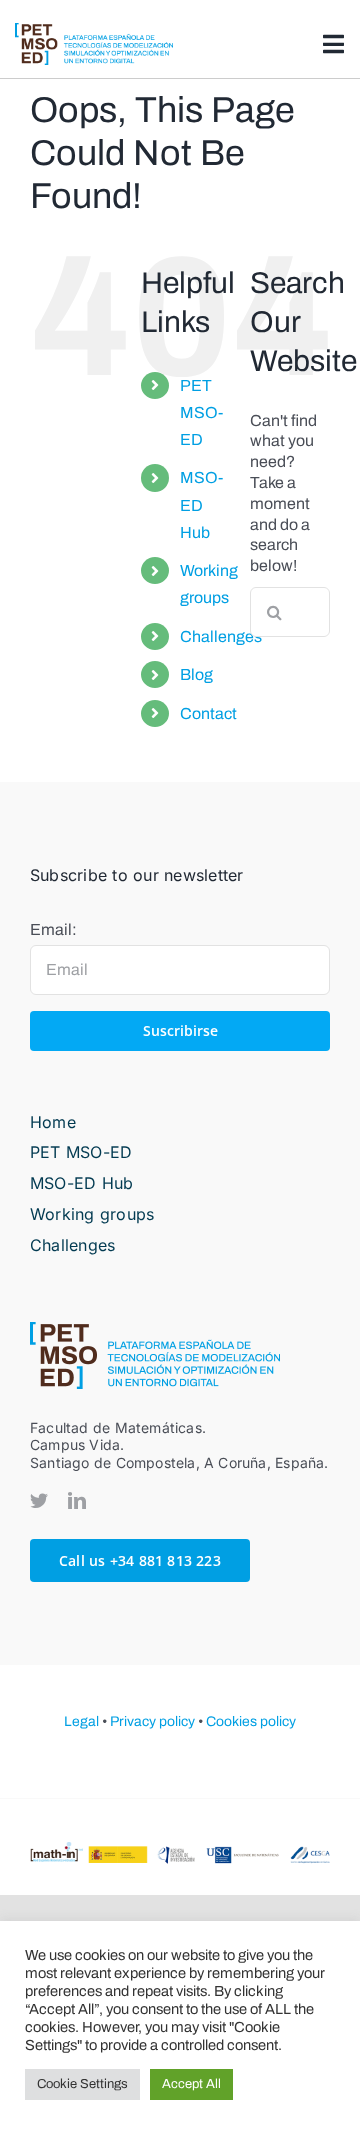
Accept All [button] (191, 2084)
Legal (81, 1721)
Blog (196, 674)
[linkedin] (77, 1500)
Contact (208, 713)
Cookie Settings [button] (82, 2084)
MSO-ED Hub (201, 504)
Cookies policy (251, 1721)
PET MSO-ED (201, 412)
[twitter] (39, 1500)
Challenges (221, 636)
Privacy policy (152, 1721)
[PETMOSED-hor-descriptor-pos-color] (94, 30)
